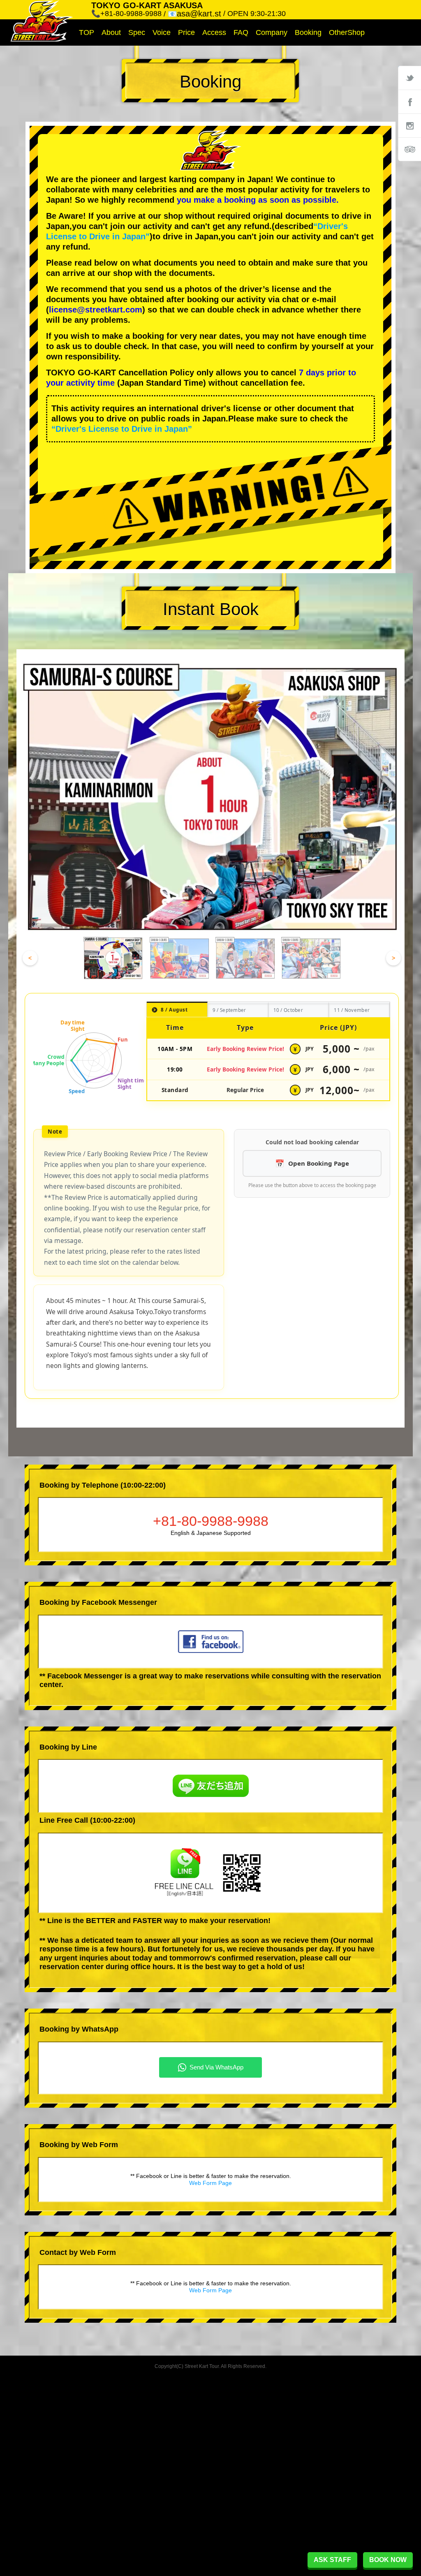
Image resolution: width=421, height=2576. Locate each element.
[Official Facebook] (409, 102)
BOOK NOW (388, 2560)
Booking (308, 32)
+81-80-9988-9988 (211, 1521)
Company (272, 32)
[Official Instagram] (409, 125)
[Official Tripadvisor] (409, 149)
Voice (162, 32)
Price (186, 32)
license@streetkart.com (96, 310)
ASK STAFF (332, 2560)
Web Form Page (210, 2183)
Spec (137, 32)
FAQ (241, 32)
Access (214, 32)
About (111, 32)
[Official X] (409, 78)
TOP (87, 32)
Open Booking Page (319, 1163)
